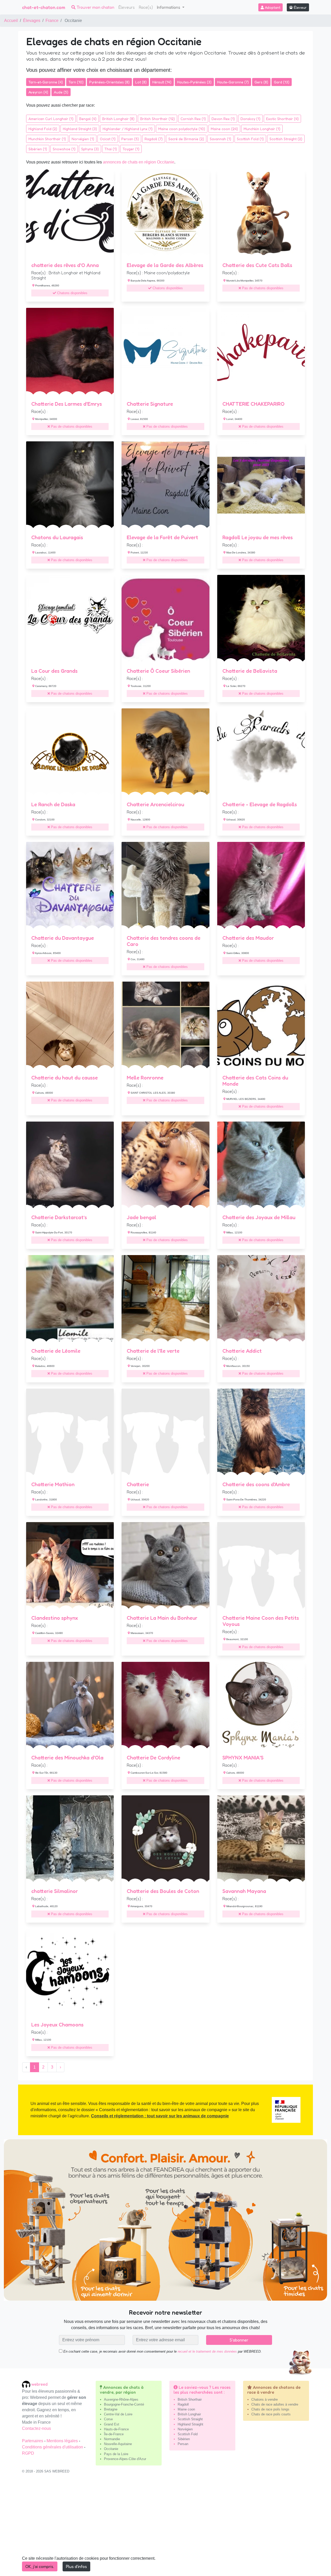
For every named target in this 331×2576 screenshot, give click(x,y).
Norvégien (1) (83, 139)
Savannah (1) (220, 139)
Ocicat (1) (108, 139)
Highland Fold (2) (43, 129)
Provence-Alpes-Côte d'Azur (125, 2459)
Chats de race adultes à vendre (275, 2404)
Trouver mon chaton (95, 7)
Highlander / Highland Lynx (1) (128, 129)
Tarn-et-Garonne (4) (46, 82)
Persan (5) (130, 139)
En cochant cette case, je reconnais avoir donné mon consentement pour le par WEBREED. (162, 2351)
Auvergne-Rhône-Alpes (121, 2399)
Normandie (112, 2439)
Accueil (11, 21)
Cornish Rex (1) (193, 119)
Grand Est (112, 2424)
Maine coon (186, 2409)
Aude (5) (61, 92)
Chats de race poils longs (270, 2409)
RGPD (28, 2453)
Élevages (32, 21)
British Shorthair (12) (157, 119)
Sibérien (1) (38, 149)
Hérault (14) (162, 82)
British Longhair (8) (118, 119)
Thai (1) (111, 149)
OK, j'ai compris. (40, 2566)
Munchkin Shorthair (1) (47, 139)
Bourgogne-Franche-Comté (124, 2404)
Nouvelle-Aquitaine (118, 2444)
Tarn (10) (76, 82)
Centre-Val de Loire (118, 2414)
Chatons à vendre (265, 2399)
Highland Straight (190, 2424)
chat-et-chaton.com (44, 7)
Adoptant (272, 7)
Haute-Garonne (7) (233, 82)
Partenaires (33, 2441)
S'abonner (239, 2340)
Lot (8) (141, 82)
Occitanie (111, 2449)
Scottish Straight (190, 2419)
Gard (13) (282, 82)
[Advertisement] (165, 2527)
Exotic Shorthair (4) (282, 119)
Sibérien (184, 2439)
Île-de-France (114, 2434)
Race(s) (146, 7)
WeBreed (39, 2384)
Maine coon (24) (224, 129)
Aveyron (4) (38, 92)
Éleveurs (127, 7)
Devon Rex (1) (223, 119)
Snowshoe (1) (64, 149)
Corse (108, 2419)
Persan (183, 2444)
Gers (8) (261, 82)
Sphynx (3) (90, 149)
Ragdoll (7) (154, 139)
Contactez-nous (36, 2428)
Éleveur (300, 7)
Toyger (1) (131, 149)
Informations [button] (169, 7)
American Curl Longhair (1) (51, 119)
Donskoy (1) (250, 119)
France (52, 21)
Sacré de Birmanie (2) (186, 139)
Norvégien (185, 2429)
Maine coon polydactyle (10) (182, 129)
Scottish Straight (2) (286, 139)
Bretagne (111, 2409)
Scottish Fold (188, 2434)
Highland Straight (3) (80, 129)
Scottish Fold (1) (250, 139)
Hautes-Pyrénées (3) (194, 82)
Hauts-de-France (116, 2429)
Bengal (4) (88, 119)
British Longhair (189, 2414)
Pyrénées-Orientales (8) (109, 82)
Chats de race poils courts (271, 2414)
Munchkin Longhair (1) (262, 129)
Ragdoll (183, 2404)
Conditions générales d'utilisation (53, 2447)
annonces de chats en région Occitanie (139, 162)
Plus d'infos (76, 2566)
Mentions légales (63, 2441)
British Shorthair (190, 2399)
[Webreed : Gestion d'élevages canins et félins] (27, 2384)
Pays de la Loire (116, 2454)
